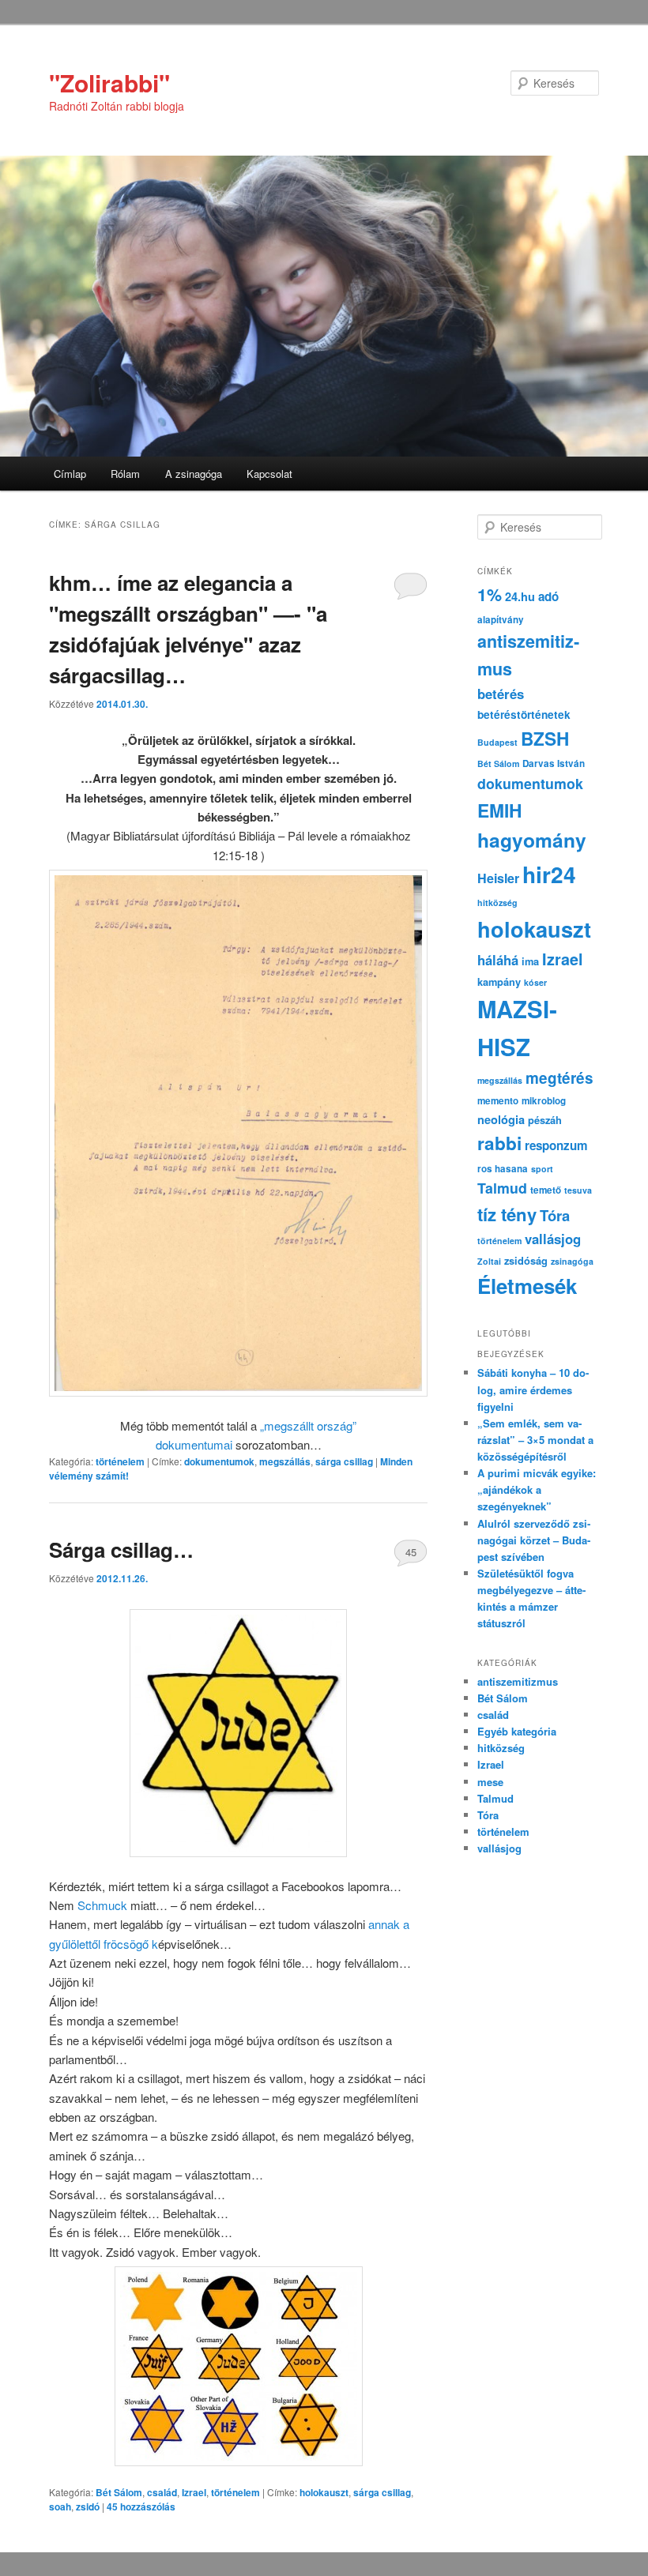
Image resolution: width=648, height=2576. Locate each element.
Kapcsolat (269, 474)
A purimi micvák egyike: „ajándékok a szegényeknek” (537, 1489)
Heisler (498, 878)
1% (490, 594)
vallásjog (553, 1239)
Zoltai (489, 1261)
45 (411, 1552)
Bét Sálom (119, 2492)
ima (530, 961)
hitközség (497, 903)
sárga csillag (344, 1461)
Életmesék (527, 1286)
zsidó (88, 2506)
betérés (501, 694)
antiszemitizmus (518, 1681)
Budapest (497, 742)
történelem (120, 1461)
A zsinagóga (194, 474)
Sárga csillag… (121, 1549)
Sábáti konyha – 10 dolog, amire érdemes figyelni (533, 1389)
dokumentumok (219, 1461)
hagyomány (532, 840)
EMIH (499, 810)
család (162, 2492)
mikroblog (544, 1101)
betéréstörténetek (524, 715)
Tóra (555, 1215)
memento (498, 1101)
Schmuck (102, 1905)
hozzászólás (141, 2506)
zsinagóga (572, 1261)
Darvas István (554, 763)
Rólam (125, 474)
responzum (556, 1145)
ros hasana (503, 1169)
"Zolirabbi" (109, 83)
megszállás (285, 1461)
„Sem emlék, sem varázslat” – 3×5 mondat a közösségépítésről (535, 1440)
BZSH (545, 739)
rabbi (499, 1143)
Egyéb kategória (517, 1731)
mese (490, 1782)
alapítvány (501, 620)
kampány (499, 982)
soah (60, 2506)
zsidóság (526, 1261)
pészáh (545, 1120)
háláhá (498, 960)
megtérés (559, 1078)
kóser (535, 982)
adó (548, 596)
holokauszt (324, 2492)
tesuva (578, 1190)
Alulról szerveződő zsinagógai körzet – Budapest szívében (534, 1540)
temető (546, 1190)
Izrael (194, 2492)
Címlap (70, 474)
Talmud (502, 1188)
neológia (501, 1119)
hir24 (549, 874)
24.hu (520, 596)
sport (542, 1169)
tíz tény (507, 1214)
